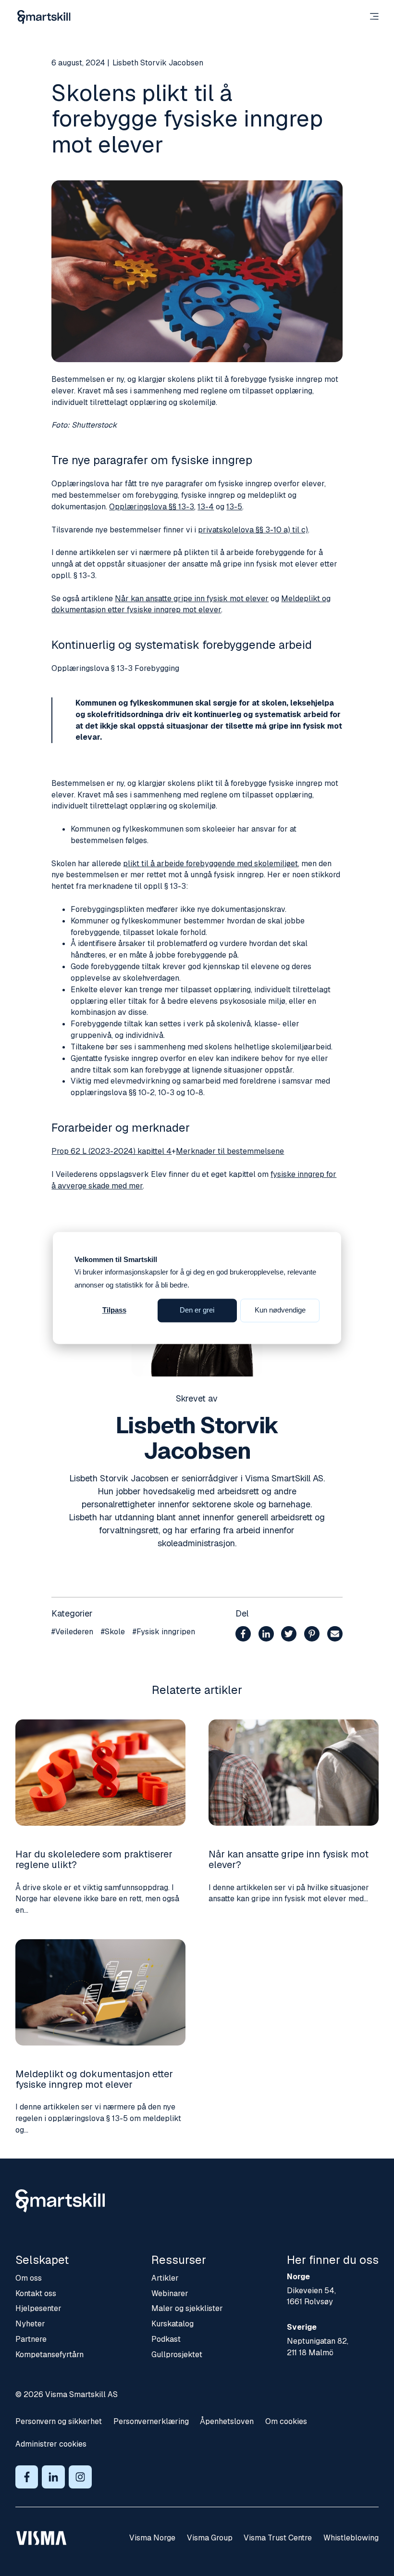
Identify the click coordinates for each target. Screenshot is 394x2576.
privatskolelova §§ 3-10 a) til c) (253, 530)
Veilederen (72, 1632)
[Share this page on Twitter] (289, 1635)
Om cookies (286, 2421)
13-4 (206, 507)
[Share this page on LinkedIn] (266, 1635)
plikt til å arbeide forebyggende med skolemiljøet (210, 864)
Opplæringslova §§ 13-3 (152, 507)
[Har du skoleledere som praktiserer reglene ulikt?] (100, 1773)
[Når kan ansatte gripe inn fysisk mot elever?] (294, 1773)
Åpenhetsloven (227, 2421)
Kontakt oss (36, 2293)
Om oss (29, 2278)
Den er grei (197, 1310)
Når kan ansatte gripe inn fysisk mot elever (192, 599)
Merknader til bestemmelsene (230, 1151)
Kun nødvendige (280, 1310)
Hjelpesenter (38, 2308)
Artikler (165, 2278)
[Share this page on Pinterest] (312, 1635)
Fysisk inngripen (164, 1632)
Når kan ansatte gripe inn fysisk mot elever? (289, 1859)
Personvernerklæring (151, 2421)
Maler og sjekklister (187, 2308)
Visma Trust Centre (278, 2538)
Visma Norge (152, 2538)
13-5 (234, 507)
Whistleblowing (351, 2538)
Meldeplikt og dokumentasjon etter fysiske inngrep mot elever (94, 2079)
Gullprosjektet (177, 2355)
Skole (113, 1632)
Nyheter (30, 2324)
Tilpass (114, 1310)
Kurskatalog (172, 2324)
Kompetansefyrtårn (49, 2355)
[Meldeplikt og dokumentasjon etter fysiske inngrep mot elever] (100, 1992)
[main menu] (374, 17)
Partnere (31, 2339)
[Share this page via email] (335, 1635)
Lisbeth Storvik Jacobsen (158, 63)
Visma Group (210, 2538)
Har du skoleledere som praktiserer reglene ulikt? (94, 1859)
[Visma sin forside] (41, 2538)
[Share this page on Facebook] (243, 1635)
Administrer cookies (51, 2444)
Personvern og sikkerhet (59, 2421)
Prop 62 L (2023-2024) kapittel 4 (111, 1151)
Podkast (166, 2339)
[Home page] (44, 17)
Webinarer (170, 2293)
